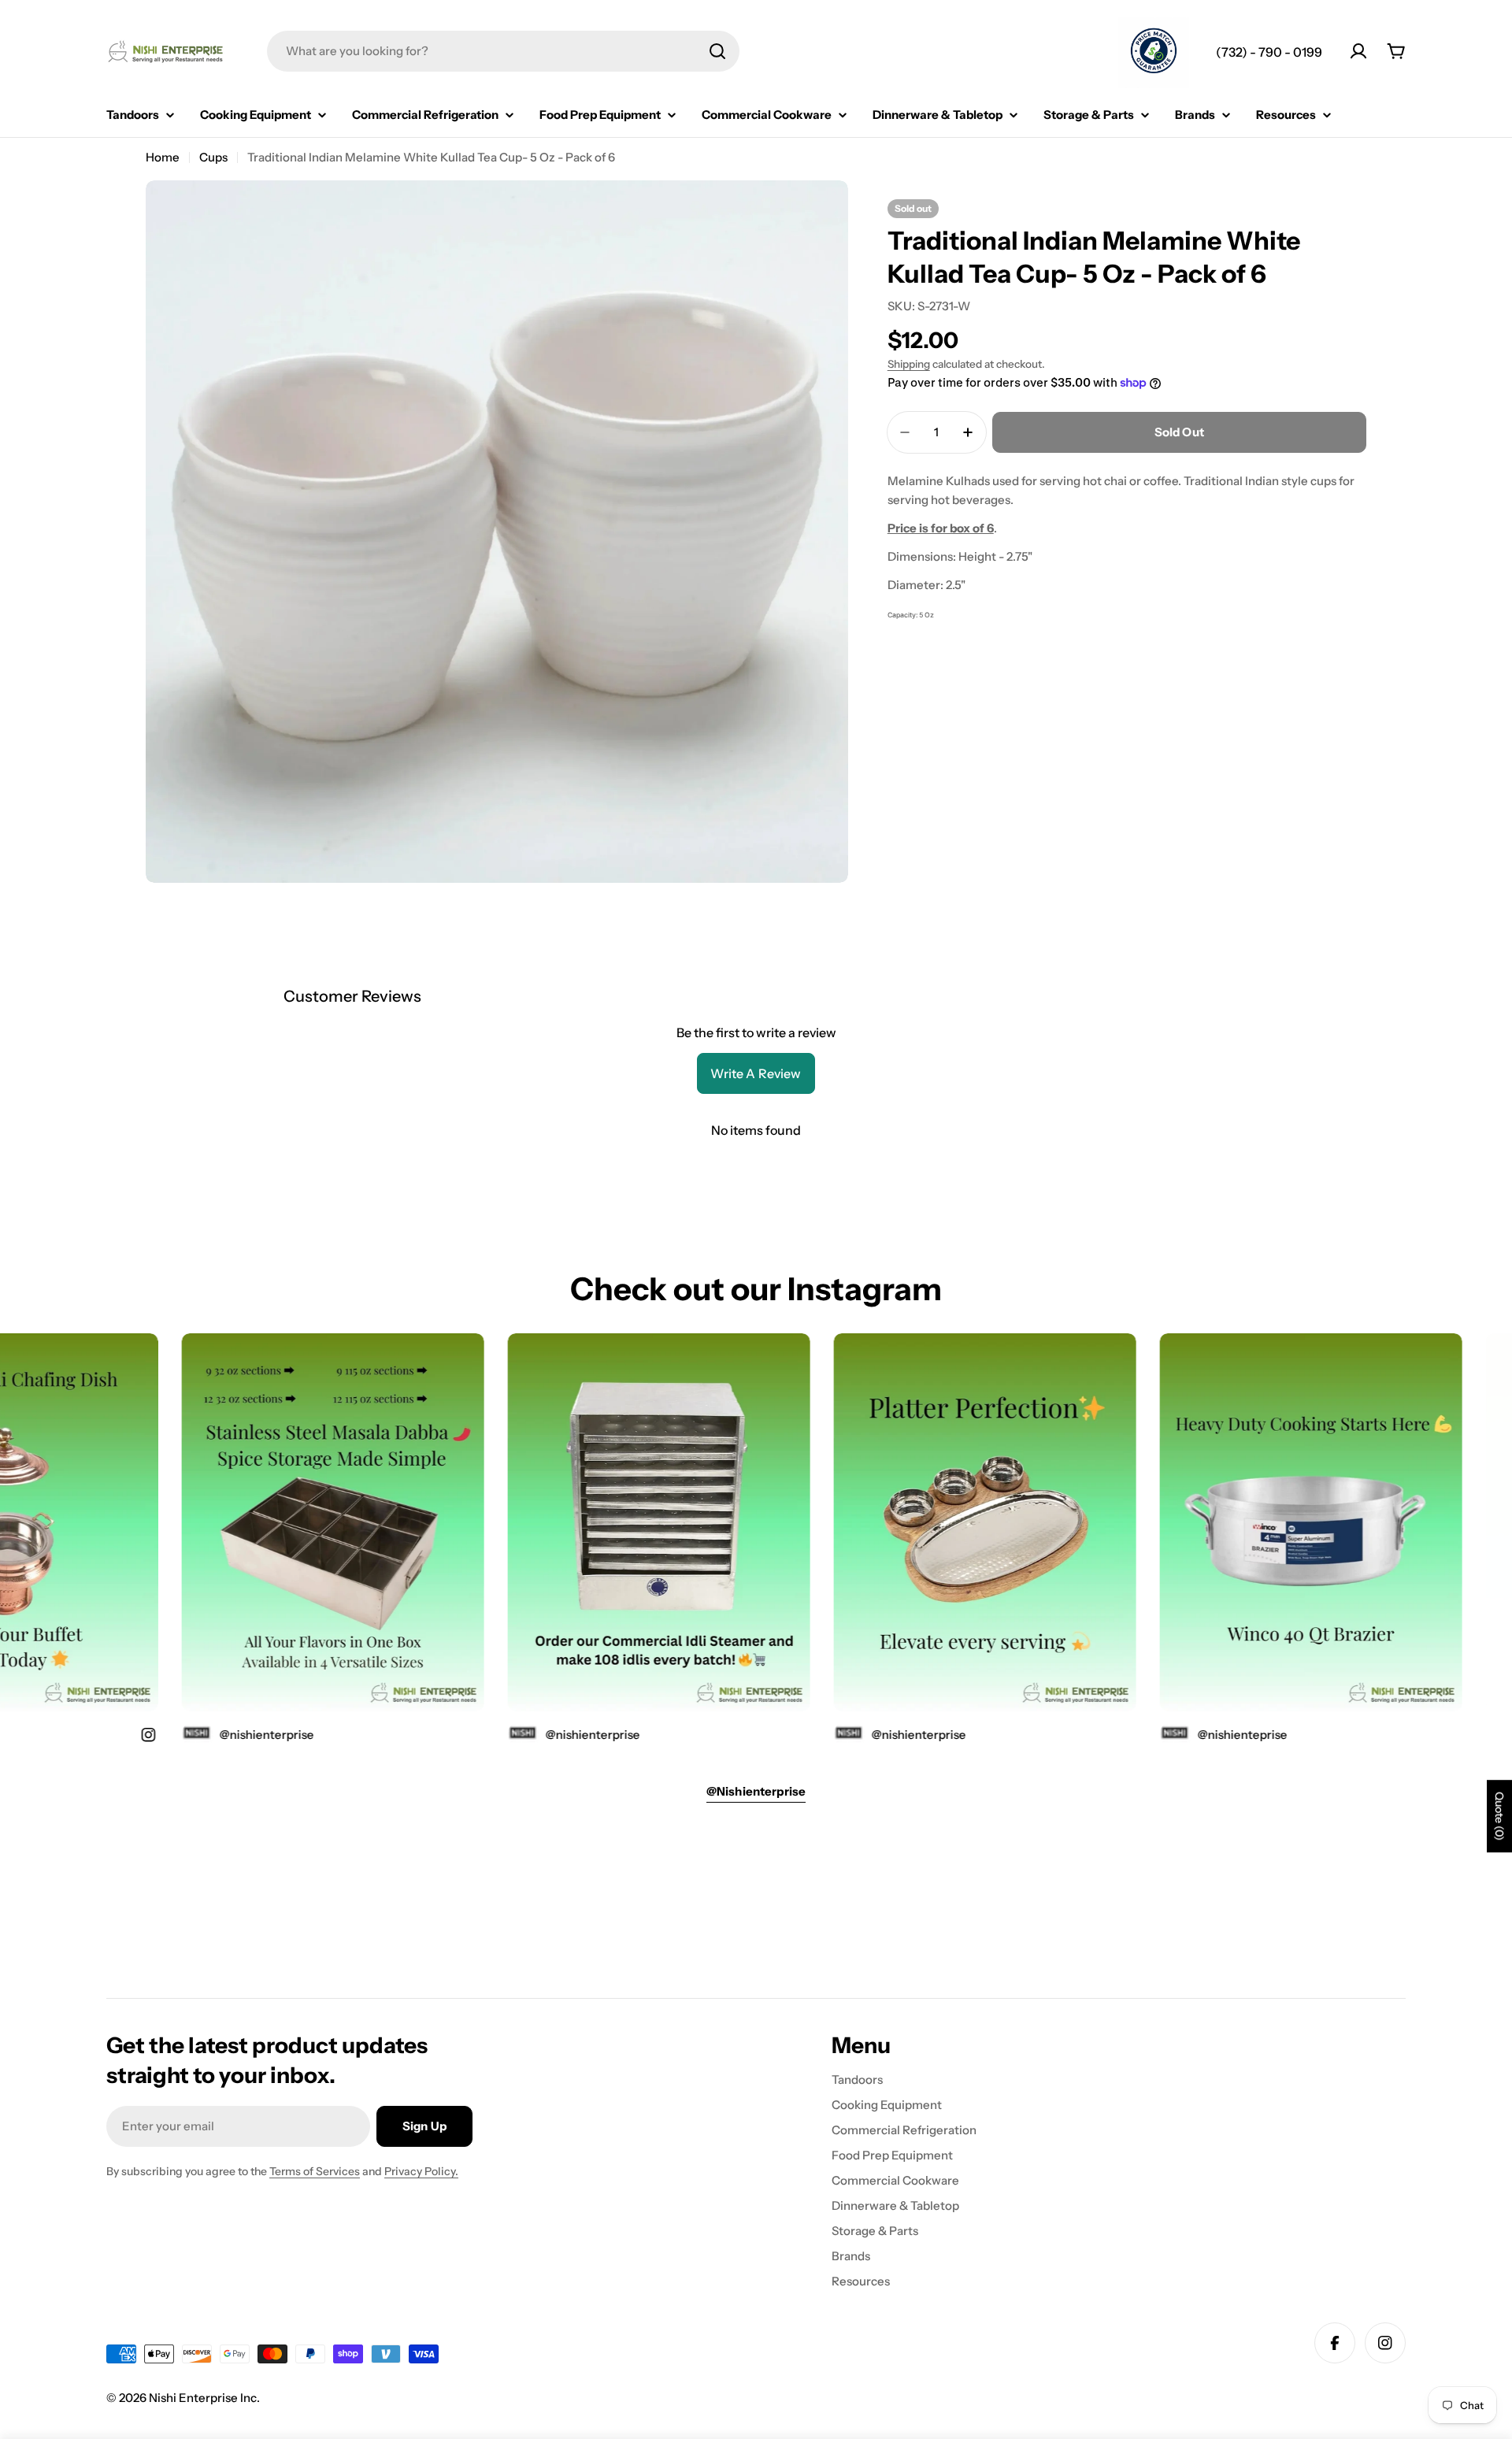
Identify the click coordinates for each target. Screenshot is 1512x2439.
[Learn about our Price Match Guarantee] (1154, 53)
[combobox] (503, 51)
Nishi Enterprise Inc (203, 2398)
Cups (213, 157)
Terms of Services (315, 2171)
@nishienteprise (1191, 1735)
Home (163, 157)
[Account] (1358, 51)
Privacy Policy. (421, 2171)
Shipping (909, 364)
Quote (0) (1499, 1817)
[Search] (717, 51)
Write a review (756, 1073)
